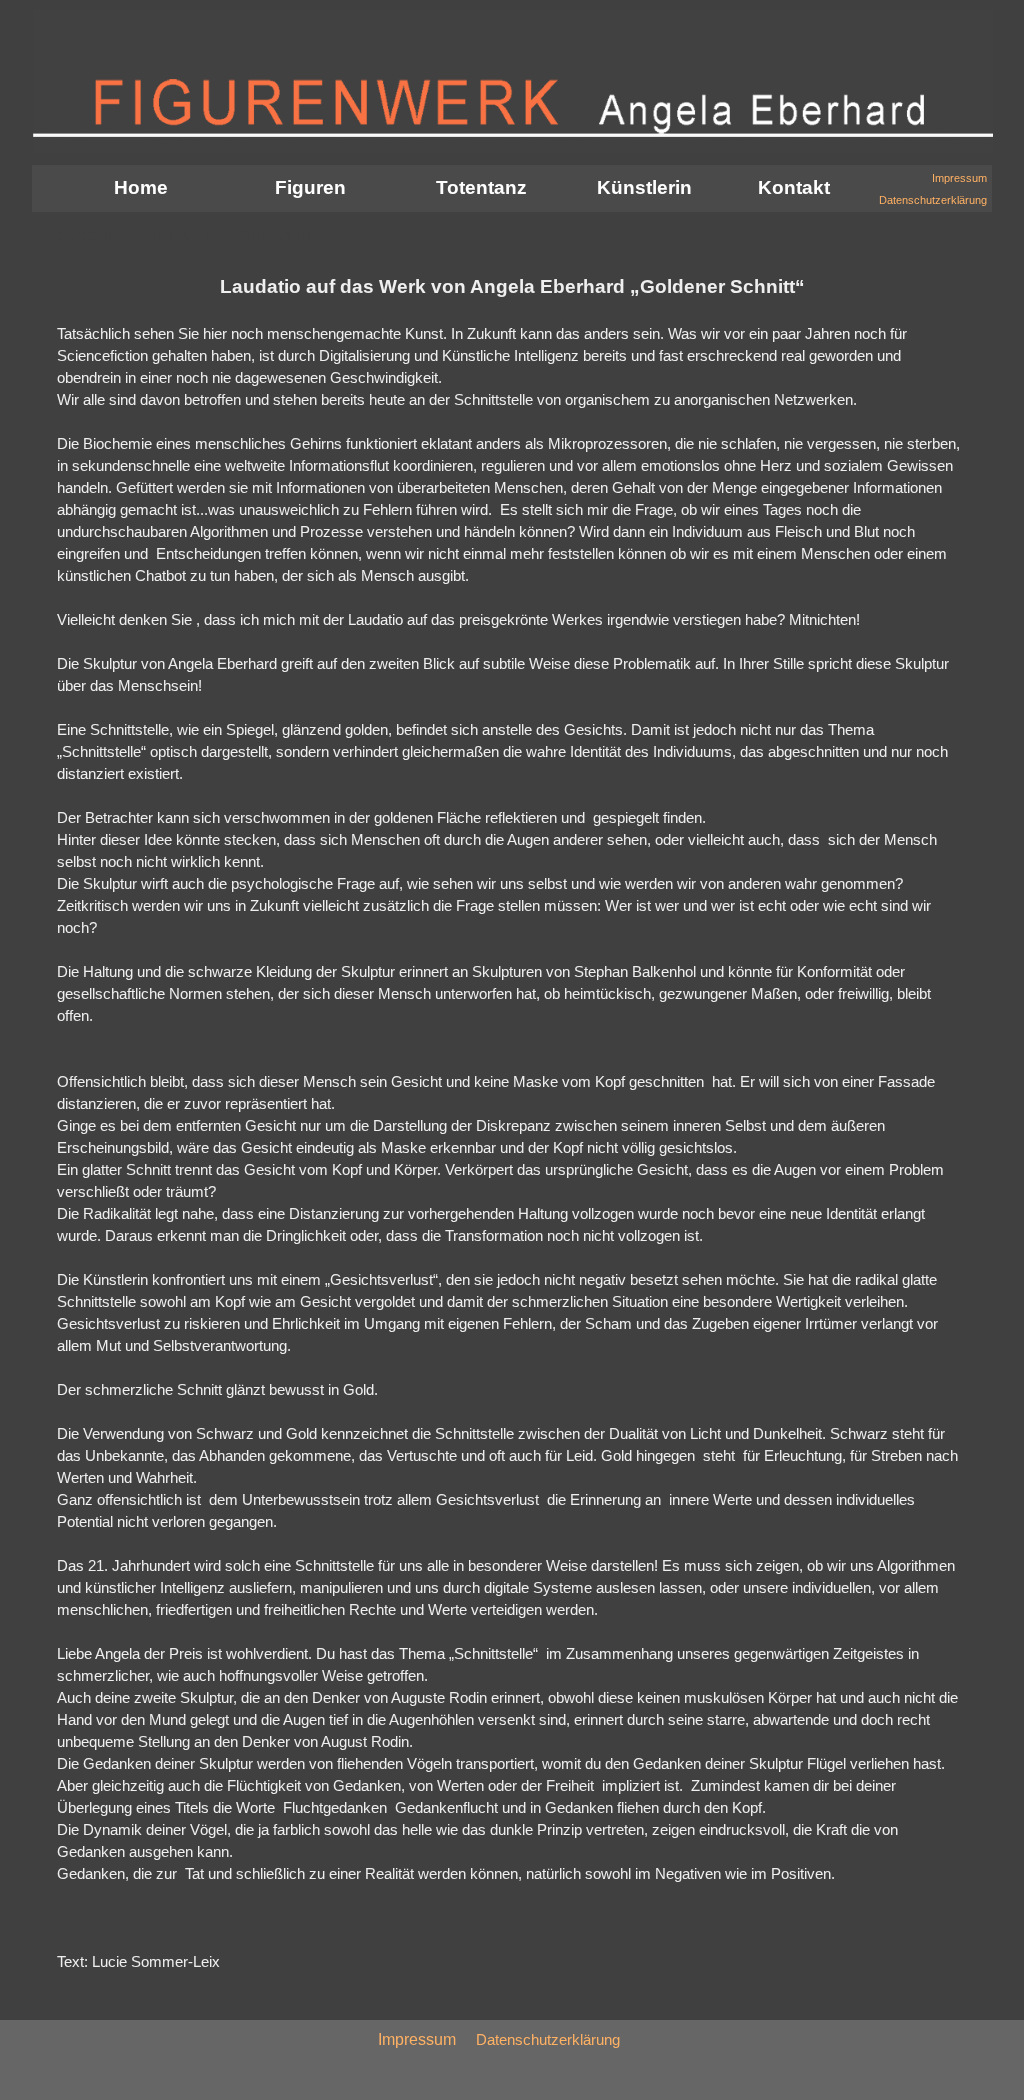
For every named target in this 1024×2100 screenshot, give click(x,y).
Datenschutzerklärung (933, 200)
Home (141, 187)
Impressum (959, 178)
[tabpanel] (891, 188)
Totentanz (481, 187)
